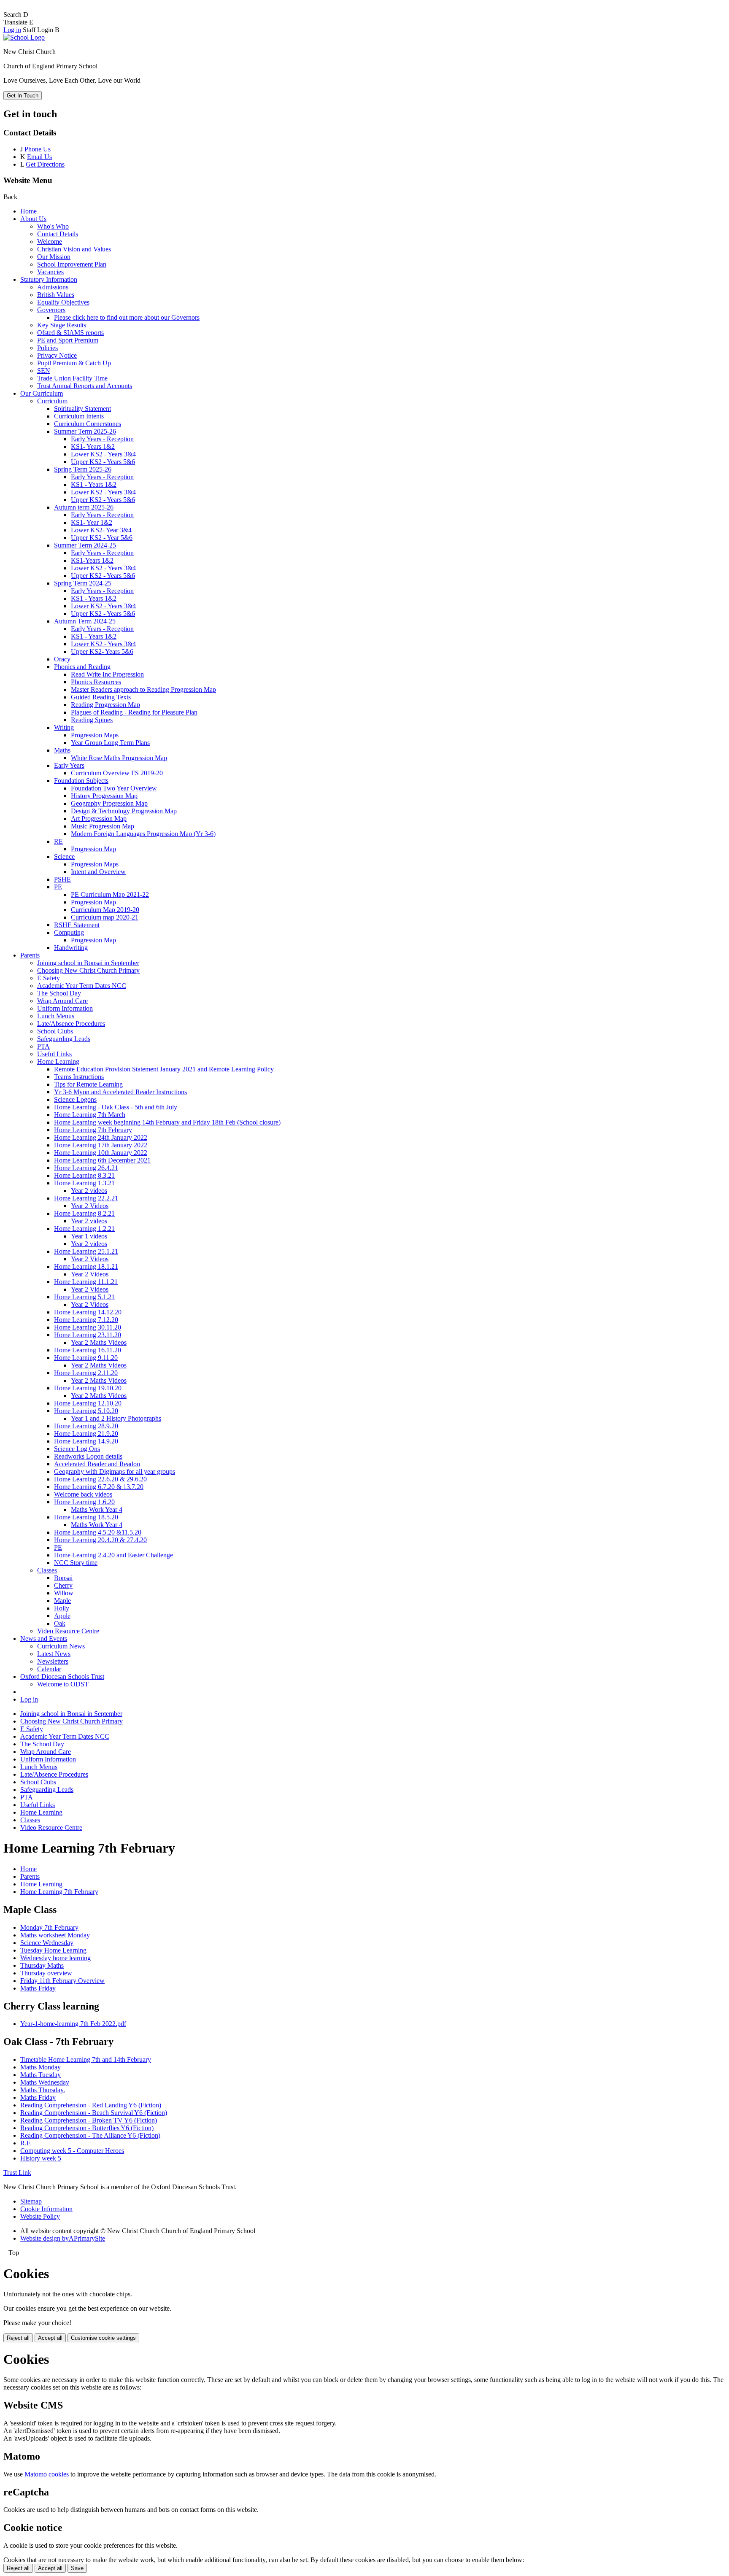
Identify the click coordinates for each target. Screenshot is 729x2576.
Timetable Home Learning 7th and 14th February (86, 2059)
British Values (56, 295)
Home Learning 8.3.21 (84, 1175)
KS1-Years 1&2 (92, 560)
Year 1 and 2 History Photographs (116, 1418)
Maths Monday (40, 2067)
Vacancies (50, 272)
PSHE (62, 879)
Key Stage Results (62, 325)
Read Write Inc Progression (107, 674)
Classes (47, 1570)
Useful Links (54, 1054)
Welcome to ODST (63, 1684)
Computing (69, 932)
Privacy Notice (57, 355)
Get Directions (45, 164)
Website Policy (40, 2216)
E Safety (49, 978)
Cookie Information (46, 2209)
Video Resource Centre (68, 1631)
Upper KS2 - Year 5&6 (102, 538)
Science (64, 856)
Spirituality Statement (82, 409)
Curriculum (52, 401)
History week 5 (41, 2158)
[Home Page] (24, 37)
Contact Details (58, 234)
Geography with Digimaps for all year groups (115, 1471)
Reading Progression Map (105, 705)
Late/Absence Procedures (71, 1024)
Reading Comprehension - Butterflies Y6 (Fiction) (87, 2128)
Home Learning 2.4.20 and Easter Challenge (113, 1555)
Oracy (62, 659)
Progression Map (93, 849)
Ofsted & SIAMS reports (70, 333)
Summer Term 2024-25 (85, 545)
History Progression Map (104, 796)
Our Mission (54, 257)
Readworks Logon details (88, 1456)
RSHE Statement (77, 925)
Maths (62, 750)
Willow (64, 1593)
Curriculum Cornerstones (88, 424)
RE (58, 841)
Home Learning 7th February (93, 1130)
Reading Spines (92, 720)
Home (28, 211)
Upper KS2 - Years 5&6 (103, 462)
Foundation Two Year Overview (114, 788)
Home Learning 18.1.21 (86, 1266)
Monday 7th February (49, 1927)
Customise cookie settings (103, 2338)
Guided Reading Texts (101, 697)
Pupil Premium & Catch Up (74, 363)
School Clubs (55, 1031)
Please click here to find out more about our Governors (127, 317)
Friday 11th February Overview (62, 1981)
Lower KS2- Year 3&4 (101, 530)
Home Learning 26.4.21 (86, 1168)
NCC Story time (76, 1563)
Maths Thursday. (43, 2090)
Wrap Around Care (62, 1001)
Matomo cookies (47, 2474)
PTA (43, 1046)
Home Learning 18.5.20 (86, 1517)
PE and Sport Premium (68, 340)
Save (77, 2568)
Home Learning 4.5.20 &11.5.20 (98, 1532)
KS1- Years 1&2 (93, 446)
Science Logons (75, 1099)
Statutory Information (49, 279)
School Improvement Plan (72, 264)
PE (58, 887)
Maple (62, 1601)
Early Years (69, 765)
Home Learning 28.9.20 (86, 1426)
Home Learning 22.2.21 (86, 1198)
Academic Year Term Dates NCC (82, 986)
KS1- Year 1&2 (92, 522)
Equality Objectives (63, 302)
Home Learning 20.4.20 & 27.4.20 (100, 1540)
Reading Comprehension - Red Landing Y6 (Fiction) (91, 2105)
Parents (30, 955)
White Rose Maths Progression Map (119, 758)
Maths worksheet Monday (55, 1935)
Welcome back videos (83, 1494)
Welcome (50, 241)
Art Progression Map (99, 819)
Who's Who (53, 226)
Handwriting (71, 948)
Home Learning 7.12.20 (86, 1320)
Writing (64, 727)
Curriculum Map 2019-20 (105, 910)
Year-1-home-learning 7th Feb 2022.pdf (73, 2024)
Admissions (53, 287)
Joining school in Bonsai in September (88, 963)
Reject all (18, 2338)
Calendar (49, 1669)
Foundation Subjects (81, 781)
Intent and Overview (98, 872)
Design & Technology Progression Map (124, 811)
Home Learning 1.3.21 (84, 1183)
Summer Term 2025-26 (85, 431)
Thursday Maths (42, 1965)
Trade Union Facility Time (72, 378)
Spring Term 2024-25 (83, 583)
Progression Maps (95, 735)
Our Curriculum (42, 393)
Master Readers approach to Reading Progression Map (143, 689)
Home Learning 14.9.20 (86, 1441)
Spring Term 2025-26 (83, 469)
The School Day (59, 993)
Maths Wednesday (45, 2082)
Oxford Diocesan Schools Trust (62, 1676)
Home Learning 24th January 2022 (101, 1137)
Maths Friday (38, 1988)
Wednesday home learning (55, 1958)
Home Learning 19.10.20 (88, 1388)
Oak (60, 1623)
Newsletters (53, 1661)
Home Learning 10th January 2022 (101, 1153)
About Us (33, 219)
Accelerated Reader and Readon (97, 1464)
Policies (47, 348)
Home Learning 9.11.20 (86, 1358)
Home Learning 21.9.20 (86, 1434)
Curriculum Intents (79, 416)
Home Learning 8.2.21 (84, 1213)
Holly (62, 1608)
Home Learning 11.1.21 (86, 1282)
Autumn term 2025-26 (84, 507)
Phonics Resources (96, 682)
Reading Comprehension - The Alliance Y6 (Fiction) (90, 2135)
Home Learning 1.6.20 (84, 1502)
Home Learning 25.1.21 (86, 1251)
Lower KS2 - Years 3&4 (103, 454)
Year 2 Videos (90, 1206)
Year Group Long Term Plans (110, 743)
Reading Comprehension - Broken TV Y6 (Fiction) (89, 2120)
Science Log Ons (77, 1449)
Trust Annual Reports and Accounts (85, 386)
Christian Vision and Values (74, 249)
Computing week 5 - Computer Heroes (72, 2151)
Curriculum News (61, 1646)
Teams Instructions (79, 1077)
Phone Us (38, 149)
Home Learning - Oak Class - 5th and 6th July (116, 1107)
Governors (51, 310)
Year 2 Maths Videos (99, 1342)
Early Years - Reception (102, 439)
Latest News (54, 1654)
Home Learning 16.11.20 (88, 1350)
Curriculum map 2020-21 (105, 917)
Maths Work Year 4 (97, 1509)
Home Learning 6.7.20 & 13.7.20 (99, 1487)
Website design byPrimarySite (63, 2238)
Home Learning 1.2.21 (84, 1229)
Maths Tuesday (40, 2075)
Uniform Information (65, 1008)
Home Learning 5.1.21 (84, 1297)
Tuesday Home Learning (53, 1950)
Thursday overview (46, 1973)
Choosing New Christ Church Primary (88, 970)
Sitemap (31, 2201)
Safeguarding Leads (64, 1039)
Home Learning (58, 1061)
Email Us (39, 157)
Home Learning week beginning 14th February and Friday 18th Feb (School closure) (167, 1122)
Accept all (50, 2338)
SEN (44, 371)
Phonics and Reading (82, 667)
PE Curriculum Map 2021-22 (110, 894)
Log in (12, 30)
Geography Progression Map (109, 803)
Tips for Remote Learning (88, 1084)
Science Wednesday (47, 1943)
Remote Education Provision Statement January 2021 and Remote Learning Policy (164, 1069)
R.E (26, 2143)
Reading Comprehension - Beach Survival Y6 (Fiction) (94, 2113)
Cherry (63, 1585)
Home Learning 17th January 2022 (101, 1145)
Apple (62, 1616)
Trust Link (17, 2173)
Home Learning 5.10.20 (86, 1411)
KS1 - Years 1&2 (94, 484)
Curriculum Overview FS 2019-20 (117, 773)
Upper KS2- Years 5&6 (102, 651)
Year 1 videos (89, 1236)
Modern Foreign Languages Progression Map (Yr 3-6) (143, 834)
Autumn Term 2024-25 (85, 621)
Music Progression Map (103, 826)
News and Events (44, 1639)
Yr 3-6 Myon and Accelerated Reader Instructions (120, 1092)
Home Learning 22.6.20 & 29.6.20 (100, 1479)
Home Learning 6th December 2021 (102, 1160)
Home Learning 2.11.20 (86, 1373)
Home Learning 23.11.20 (88, 1335)
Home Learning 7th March (90, 1115)
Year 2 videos (89, 1191)
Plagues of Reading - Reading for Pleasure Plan (134, 712)
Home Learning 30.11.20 (88, 1327)
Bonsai (63, 1578)
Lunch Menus (56, 1016)
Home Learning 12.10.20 (88, 1403)
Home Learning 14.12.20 (88, 1312)
